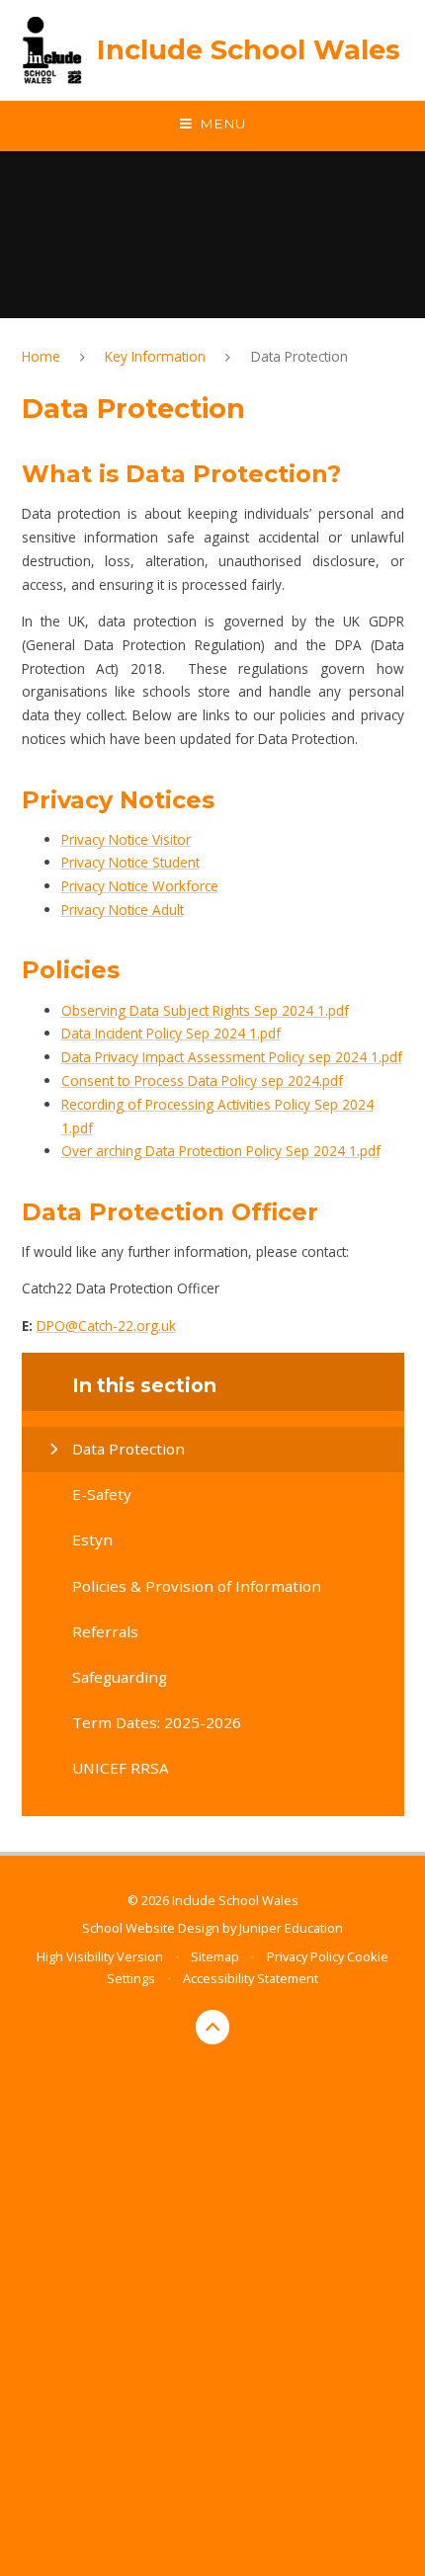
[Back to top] (213, 2027)
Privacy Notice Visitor (126, 839)
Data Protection (299, 356)
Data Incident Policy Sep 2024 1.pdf (171, 1033)
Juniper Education (291, 1928)
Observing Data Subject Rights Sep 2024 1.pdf (205, 1010)
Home (41, 356)
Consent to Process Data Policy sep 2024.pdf (202, 1080)
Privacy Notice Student (130, 862)
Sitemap (215, 1956)
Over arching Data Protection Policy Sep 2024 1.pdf (221, 1151)
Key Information (155, 356)
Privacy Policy (305, 1956)
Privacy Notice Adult (123, 910)
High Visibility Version (100, 1956)
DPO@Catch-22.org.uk (106, 1326)
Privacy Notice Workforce (140, 886)
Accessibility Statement (251, 1978)
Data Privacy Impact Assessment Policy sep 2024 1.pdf (232, 1057)
